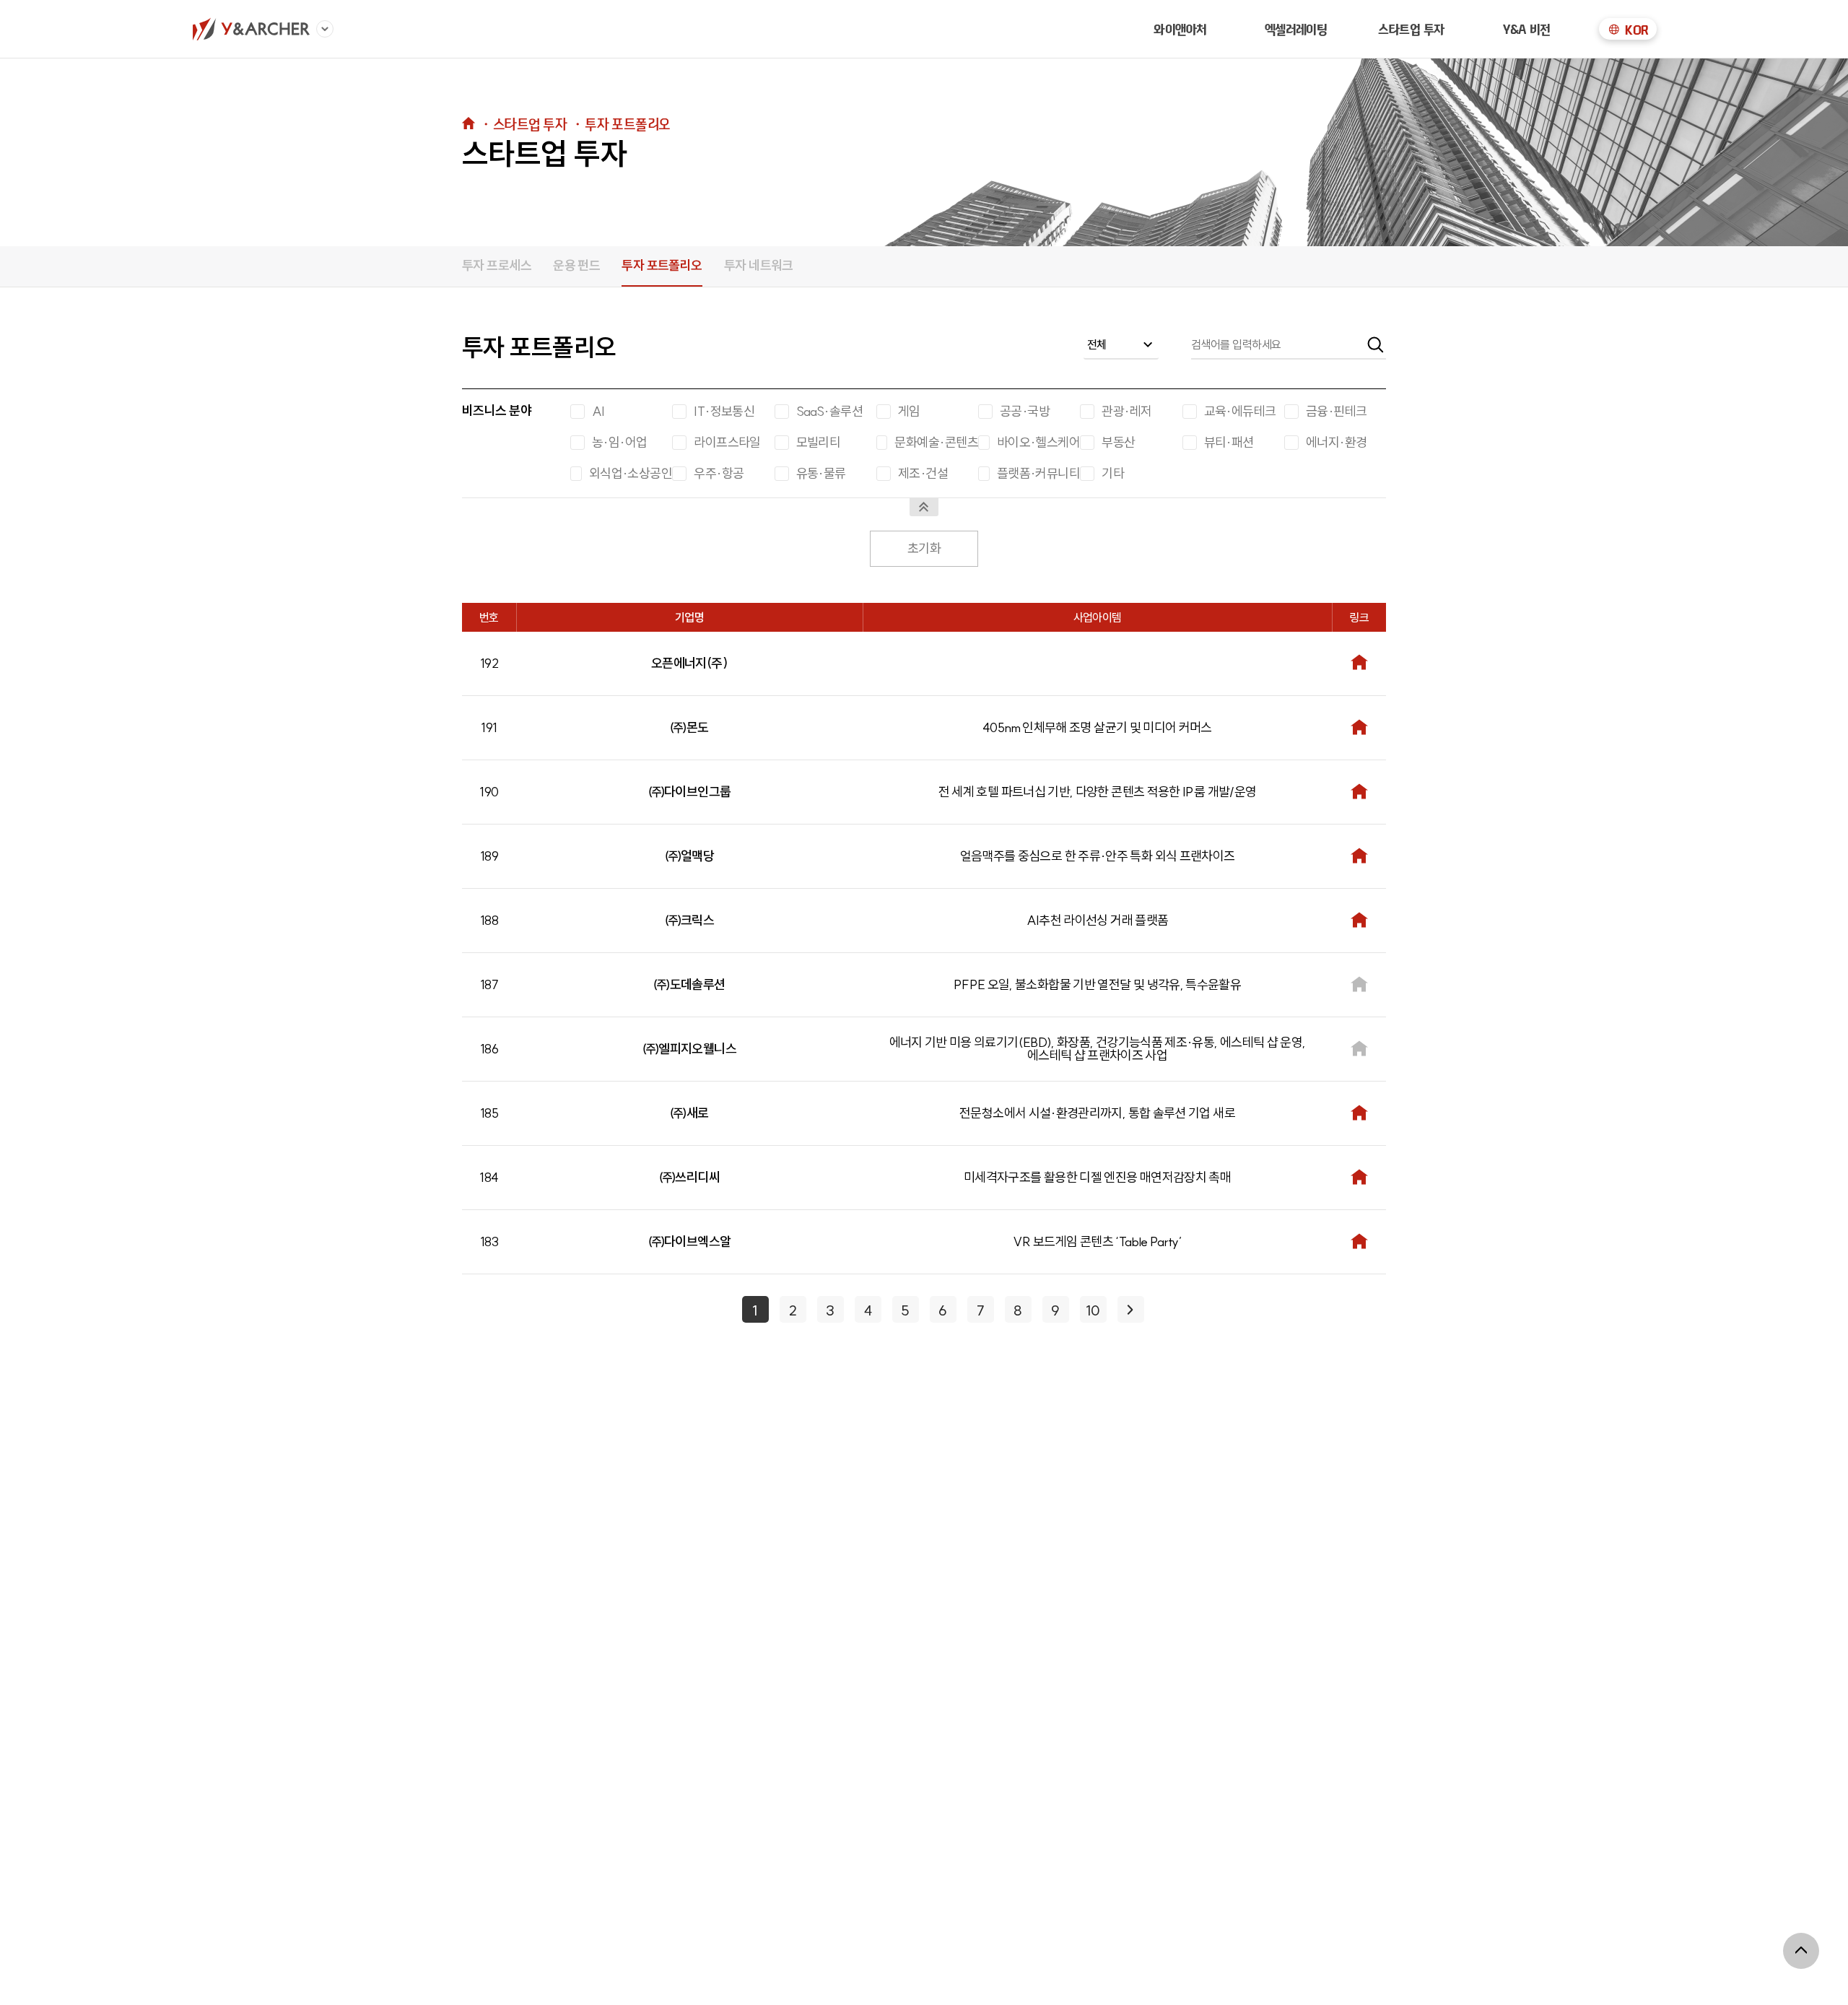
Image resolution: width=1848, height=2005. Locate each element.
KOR (1636, 30)
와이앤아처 (1180, 29)
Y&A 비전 (1527, 29)
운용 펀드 (576, 265)
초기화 (924, 549)
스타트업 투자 (1411, 29)
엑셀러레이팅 (1296, 29)
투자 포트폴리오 (662, 265)
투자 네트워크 (759, 265)
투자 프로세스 (497, 265)
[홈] (251, 29)
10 (1093, 1310)
